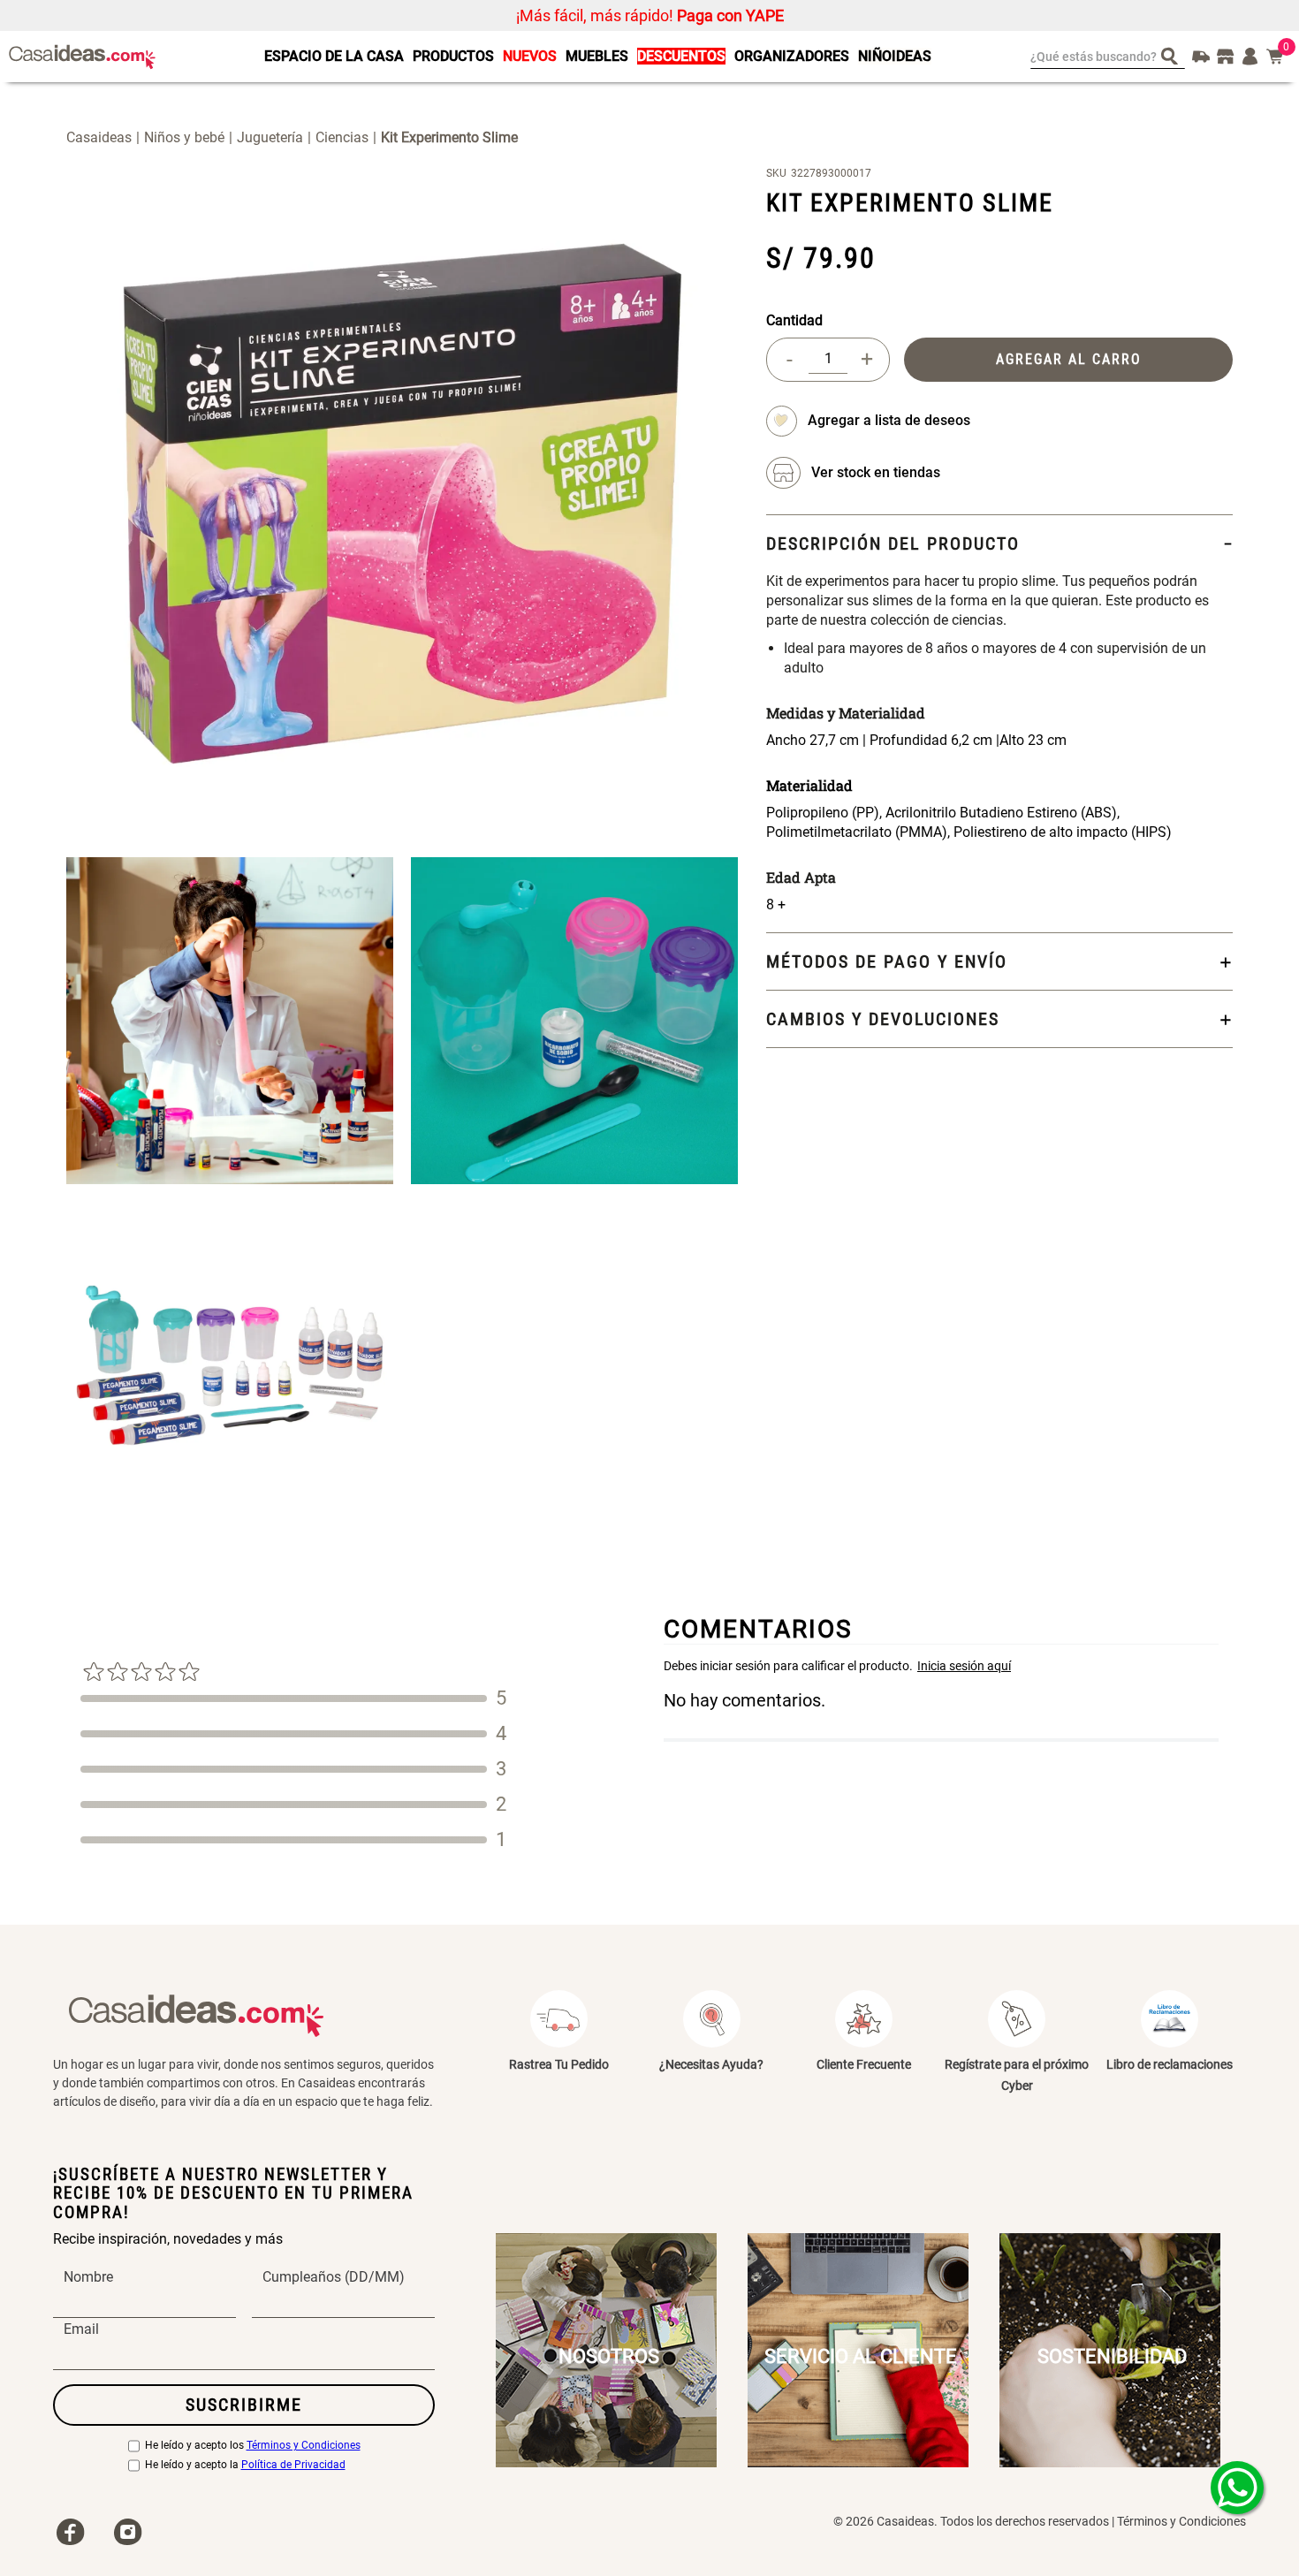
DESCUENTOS (681, 56)
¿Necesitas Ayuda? (711, 2064)
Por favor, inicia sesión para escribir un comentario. (941, 1666)
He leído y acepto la (245, 2465)
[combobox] (1108, 57)
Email (81, 2329)
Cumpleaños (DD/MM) (334, 2277)
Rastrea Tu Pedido (559, 2064)
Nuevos (530, 56)
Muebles (597, 56)
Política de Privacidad (293, 2465)
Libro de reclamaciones (1170, 2064)
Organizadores (792, 56)
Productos (453, 56)
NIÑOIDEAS (895, 56)
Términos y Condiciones (304, 2446)
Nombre (88, 2277)
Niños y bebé (184, 137)
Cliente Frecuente (864, 2064)
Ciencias (342, 137)
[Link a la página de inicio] (105, 137)
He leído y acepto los (253, 2446)
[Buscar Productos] (1173, 55)
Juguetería (270, 137)
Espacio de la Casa (334, 56)
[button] (876, 473)
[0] (1275, 57)
